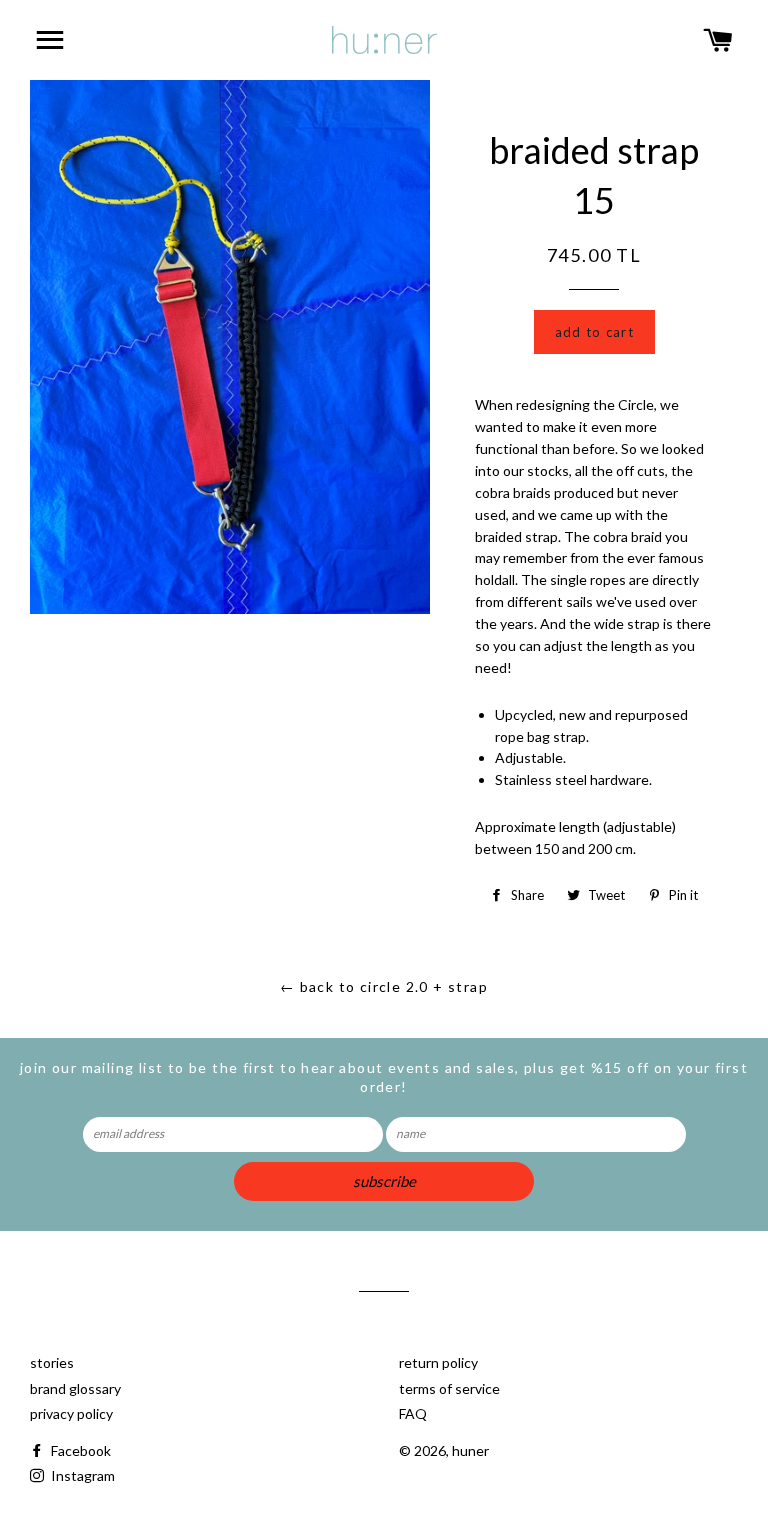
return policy (438, 1362)
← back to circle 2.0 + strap (384, 986)
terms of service (449, 1388)
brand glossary (75, 1388)
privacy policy (71, 1413)
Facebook (79, 1450)
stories (52, 1362)
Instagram (81, 1475)
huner (470, 1450)
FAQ (413, 1413)
